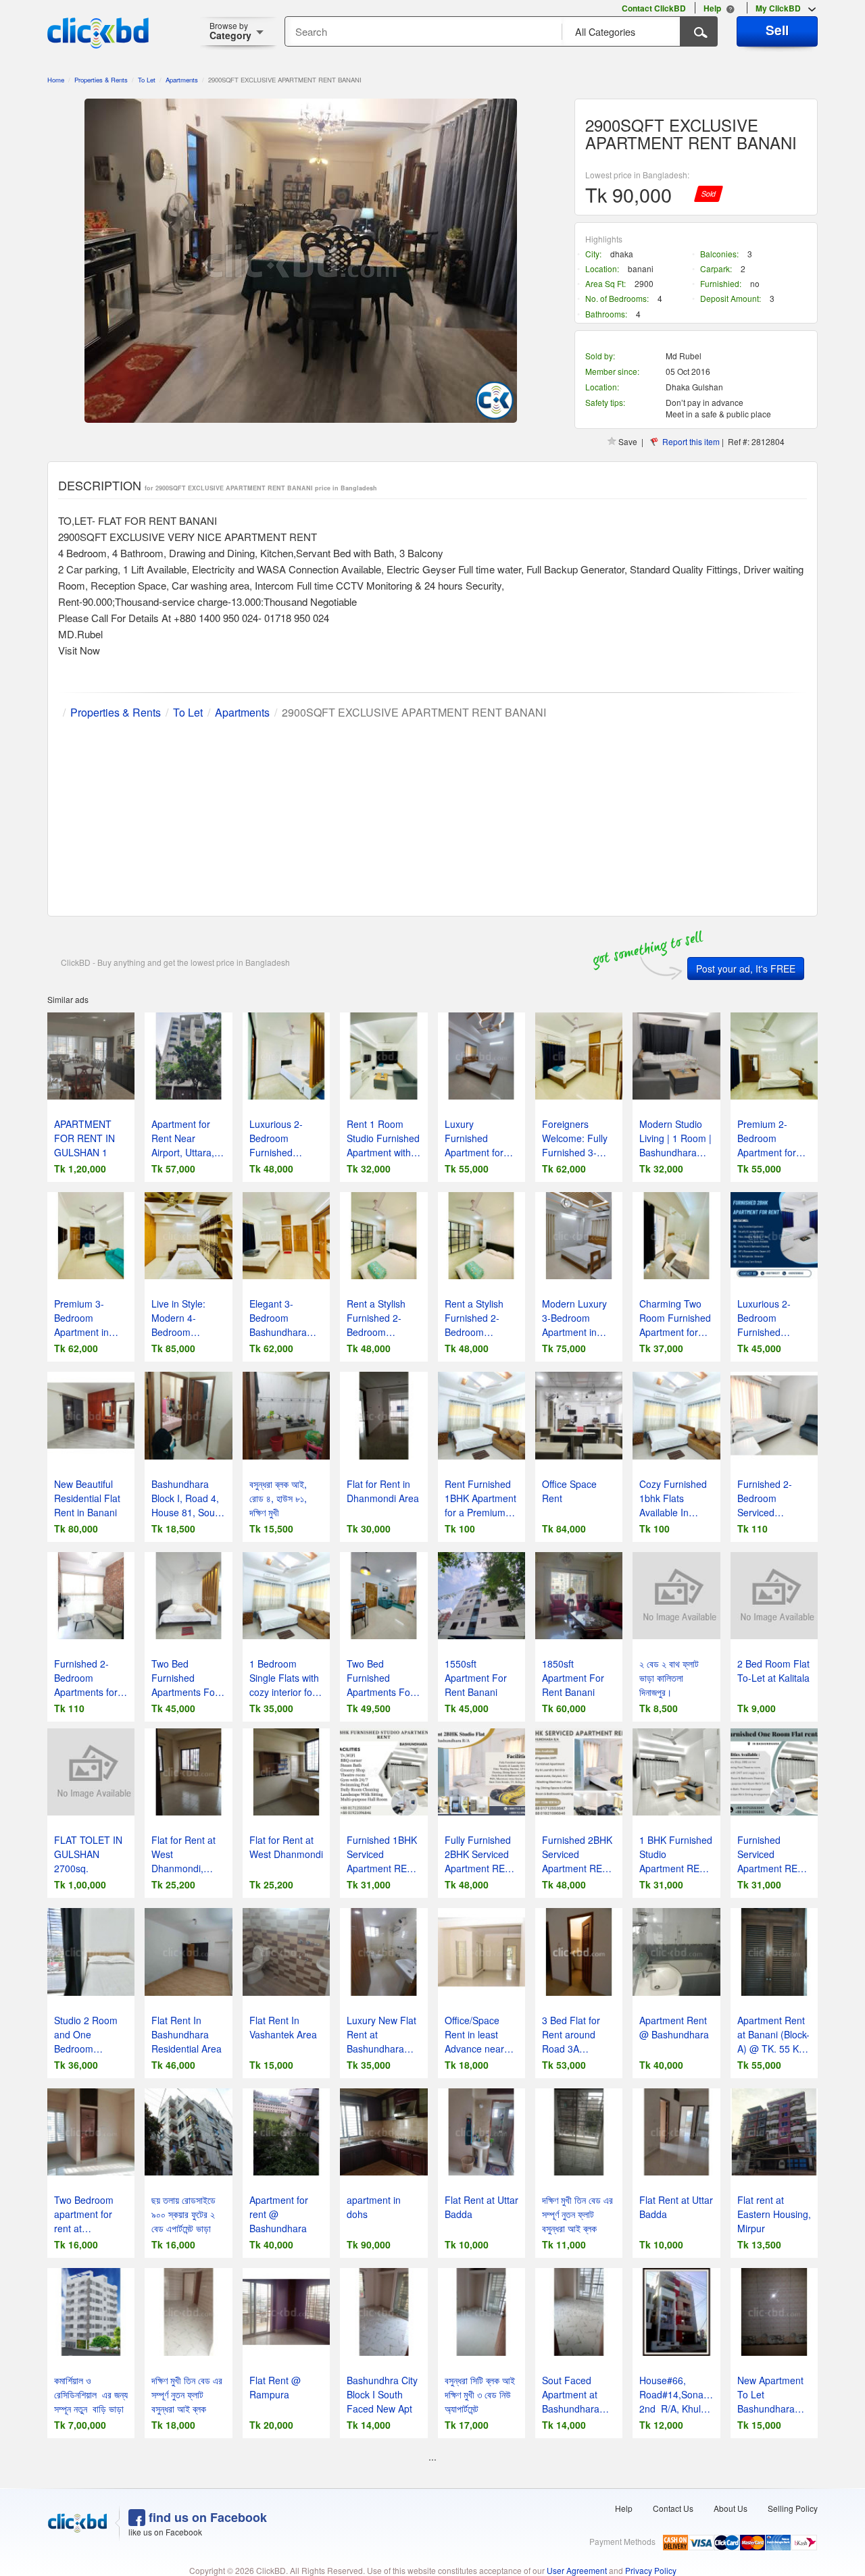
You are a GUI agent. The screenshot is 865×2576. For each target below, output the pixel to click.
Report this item (691, 441)
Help (624, 2508)
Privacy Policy (651, 2570)
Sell (777, 30)
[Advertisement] (432, 815)
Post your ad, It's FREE (746, 969)
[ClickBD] (78, 2523)
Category (230, 31)
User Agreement (577, 2570)
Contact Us (673, 2508)
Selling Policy (793, 2508)
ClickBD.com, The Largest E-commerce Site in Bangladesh (98, 33)
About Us (731, 2508)
